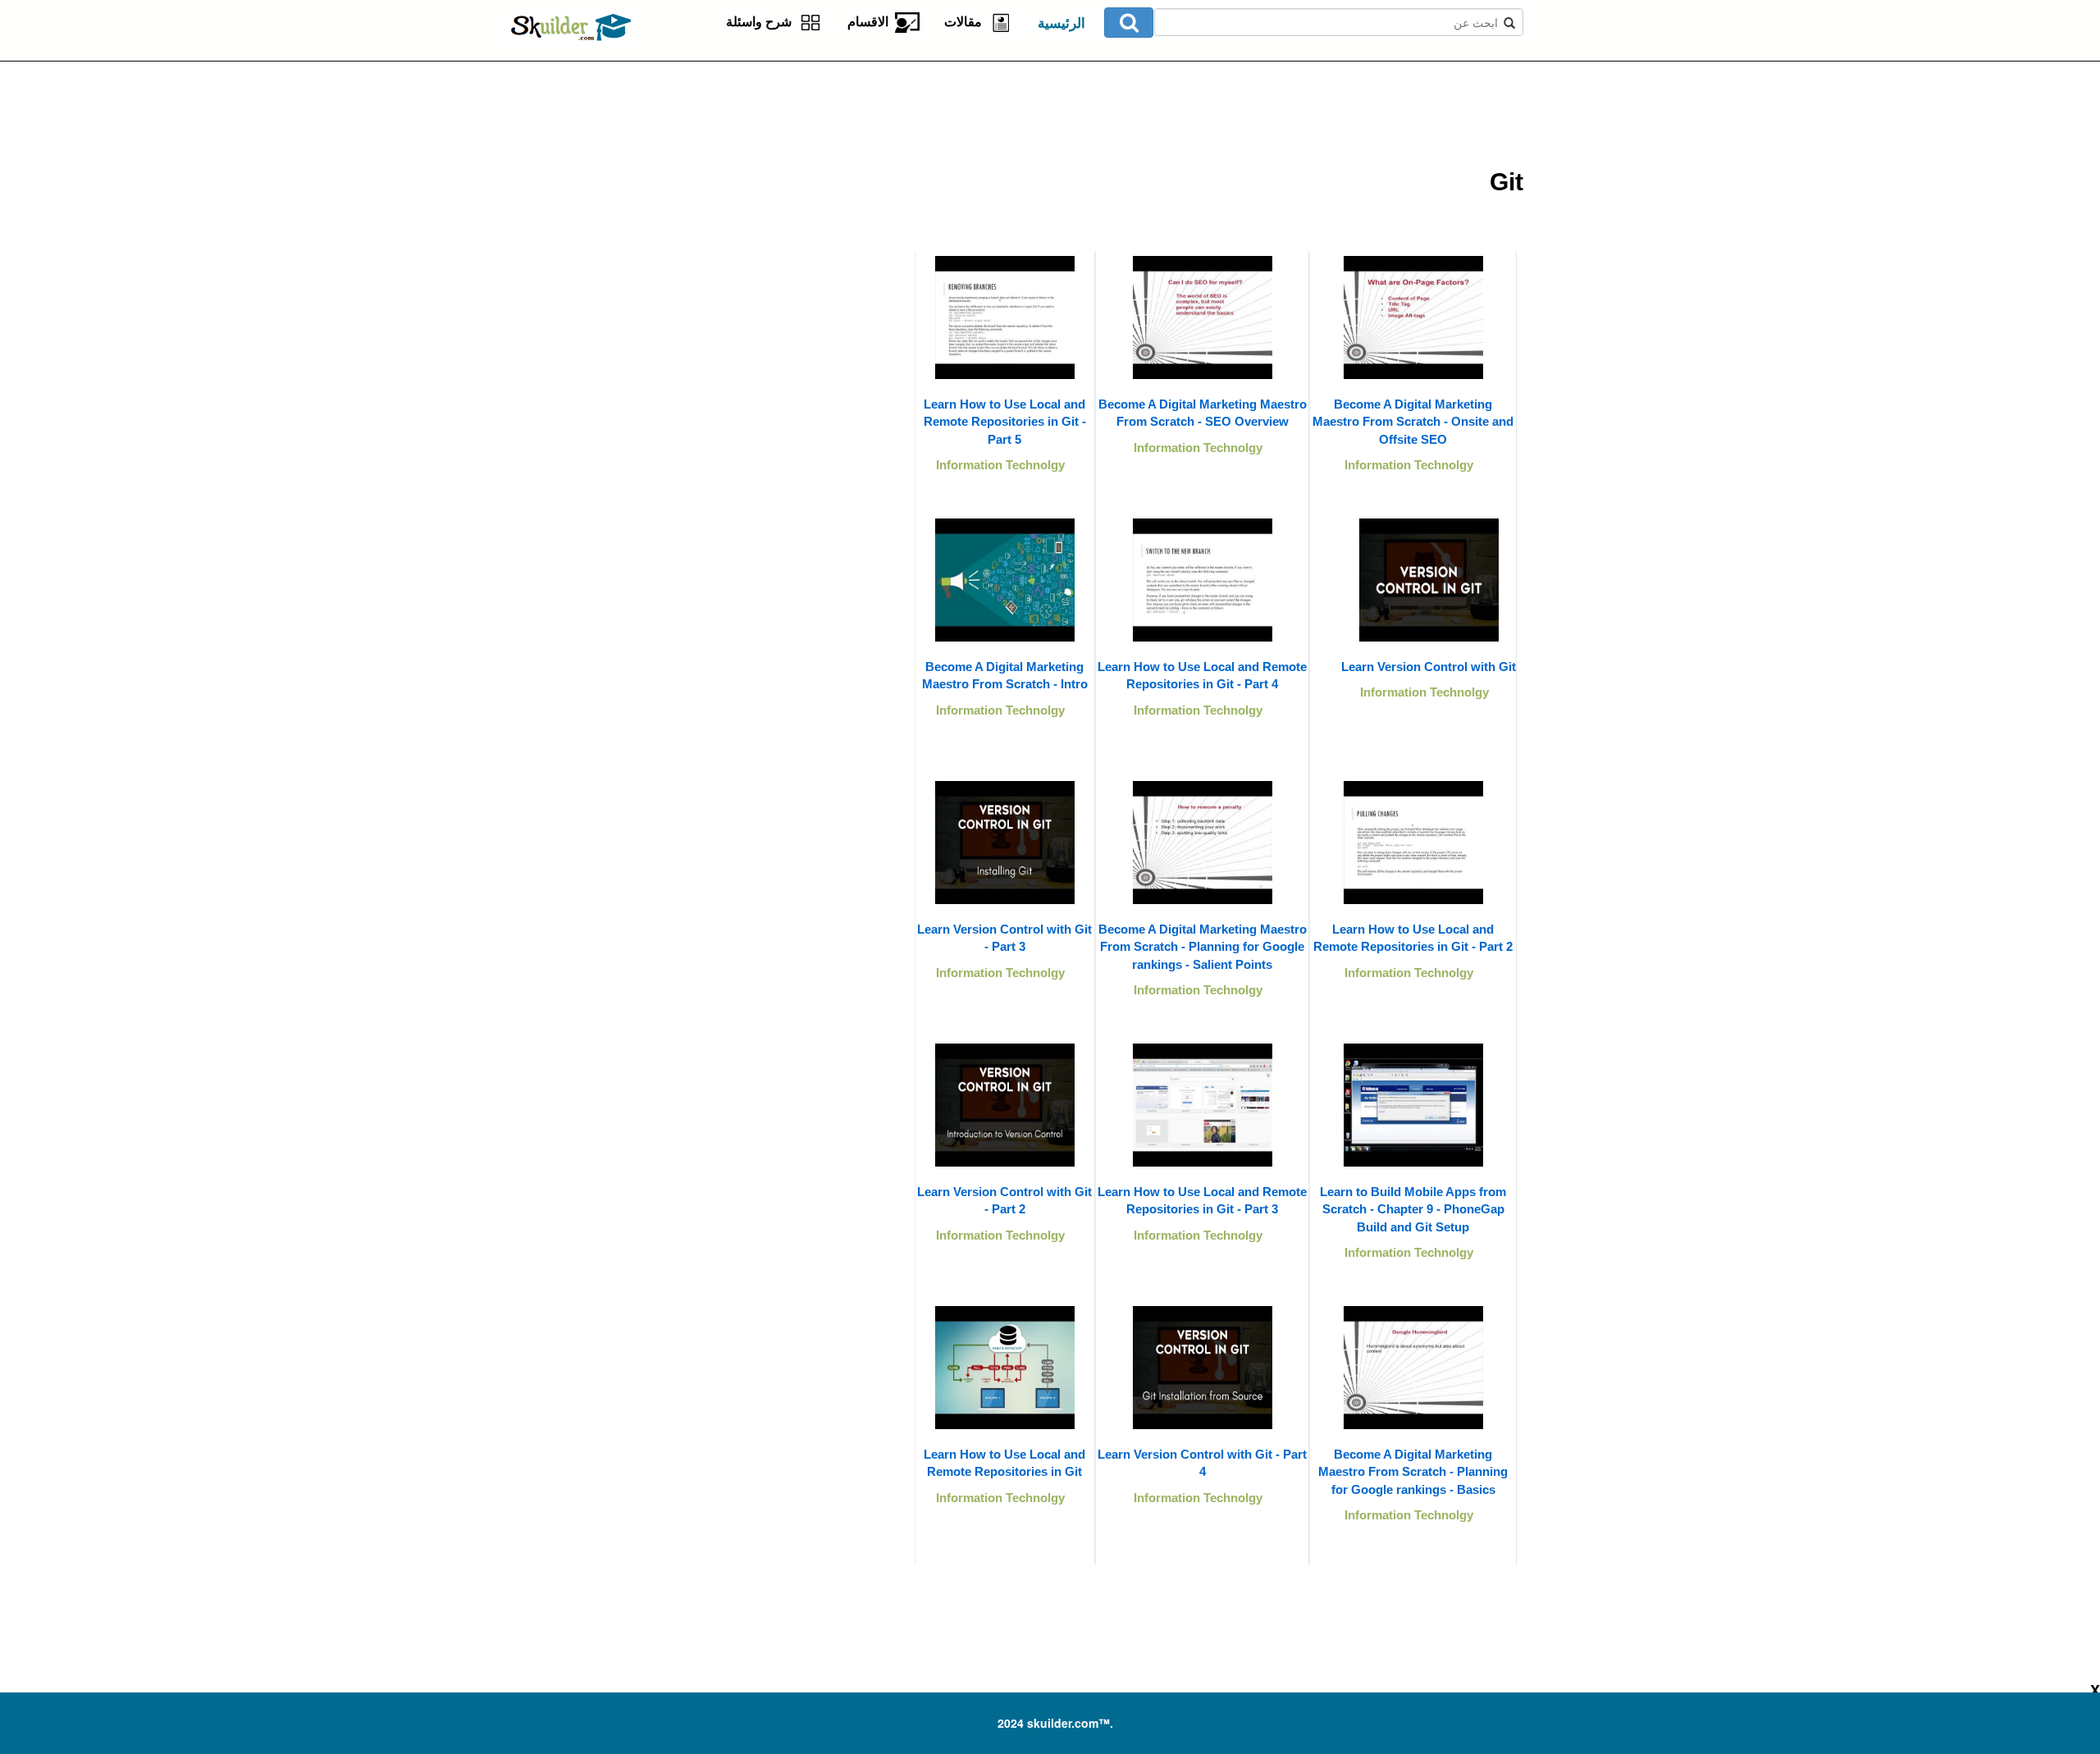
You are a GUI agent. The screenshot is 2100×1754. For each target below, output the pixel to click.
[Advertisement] (718, 164)
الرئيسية (1061, 23)
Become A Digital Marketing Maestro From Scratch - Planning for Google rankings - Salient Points (1203, 947)
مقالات (966, 22)
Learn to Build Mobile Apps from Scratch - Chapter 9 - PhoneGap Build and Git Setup (1413, 1209)
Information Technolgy (1409, 465)
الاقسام (871, 22)
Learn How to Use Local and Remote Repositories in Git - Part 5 (1005, 422)
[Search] (1129, 23)
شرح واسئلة (762, 22)
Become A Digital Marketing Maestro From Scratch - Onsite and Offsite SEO (1413, 422)
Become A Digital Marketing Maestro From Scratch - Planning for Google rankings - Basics (1413, 1472)
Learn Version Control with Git (1429, 667)
